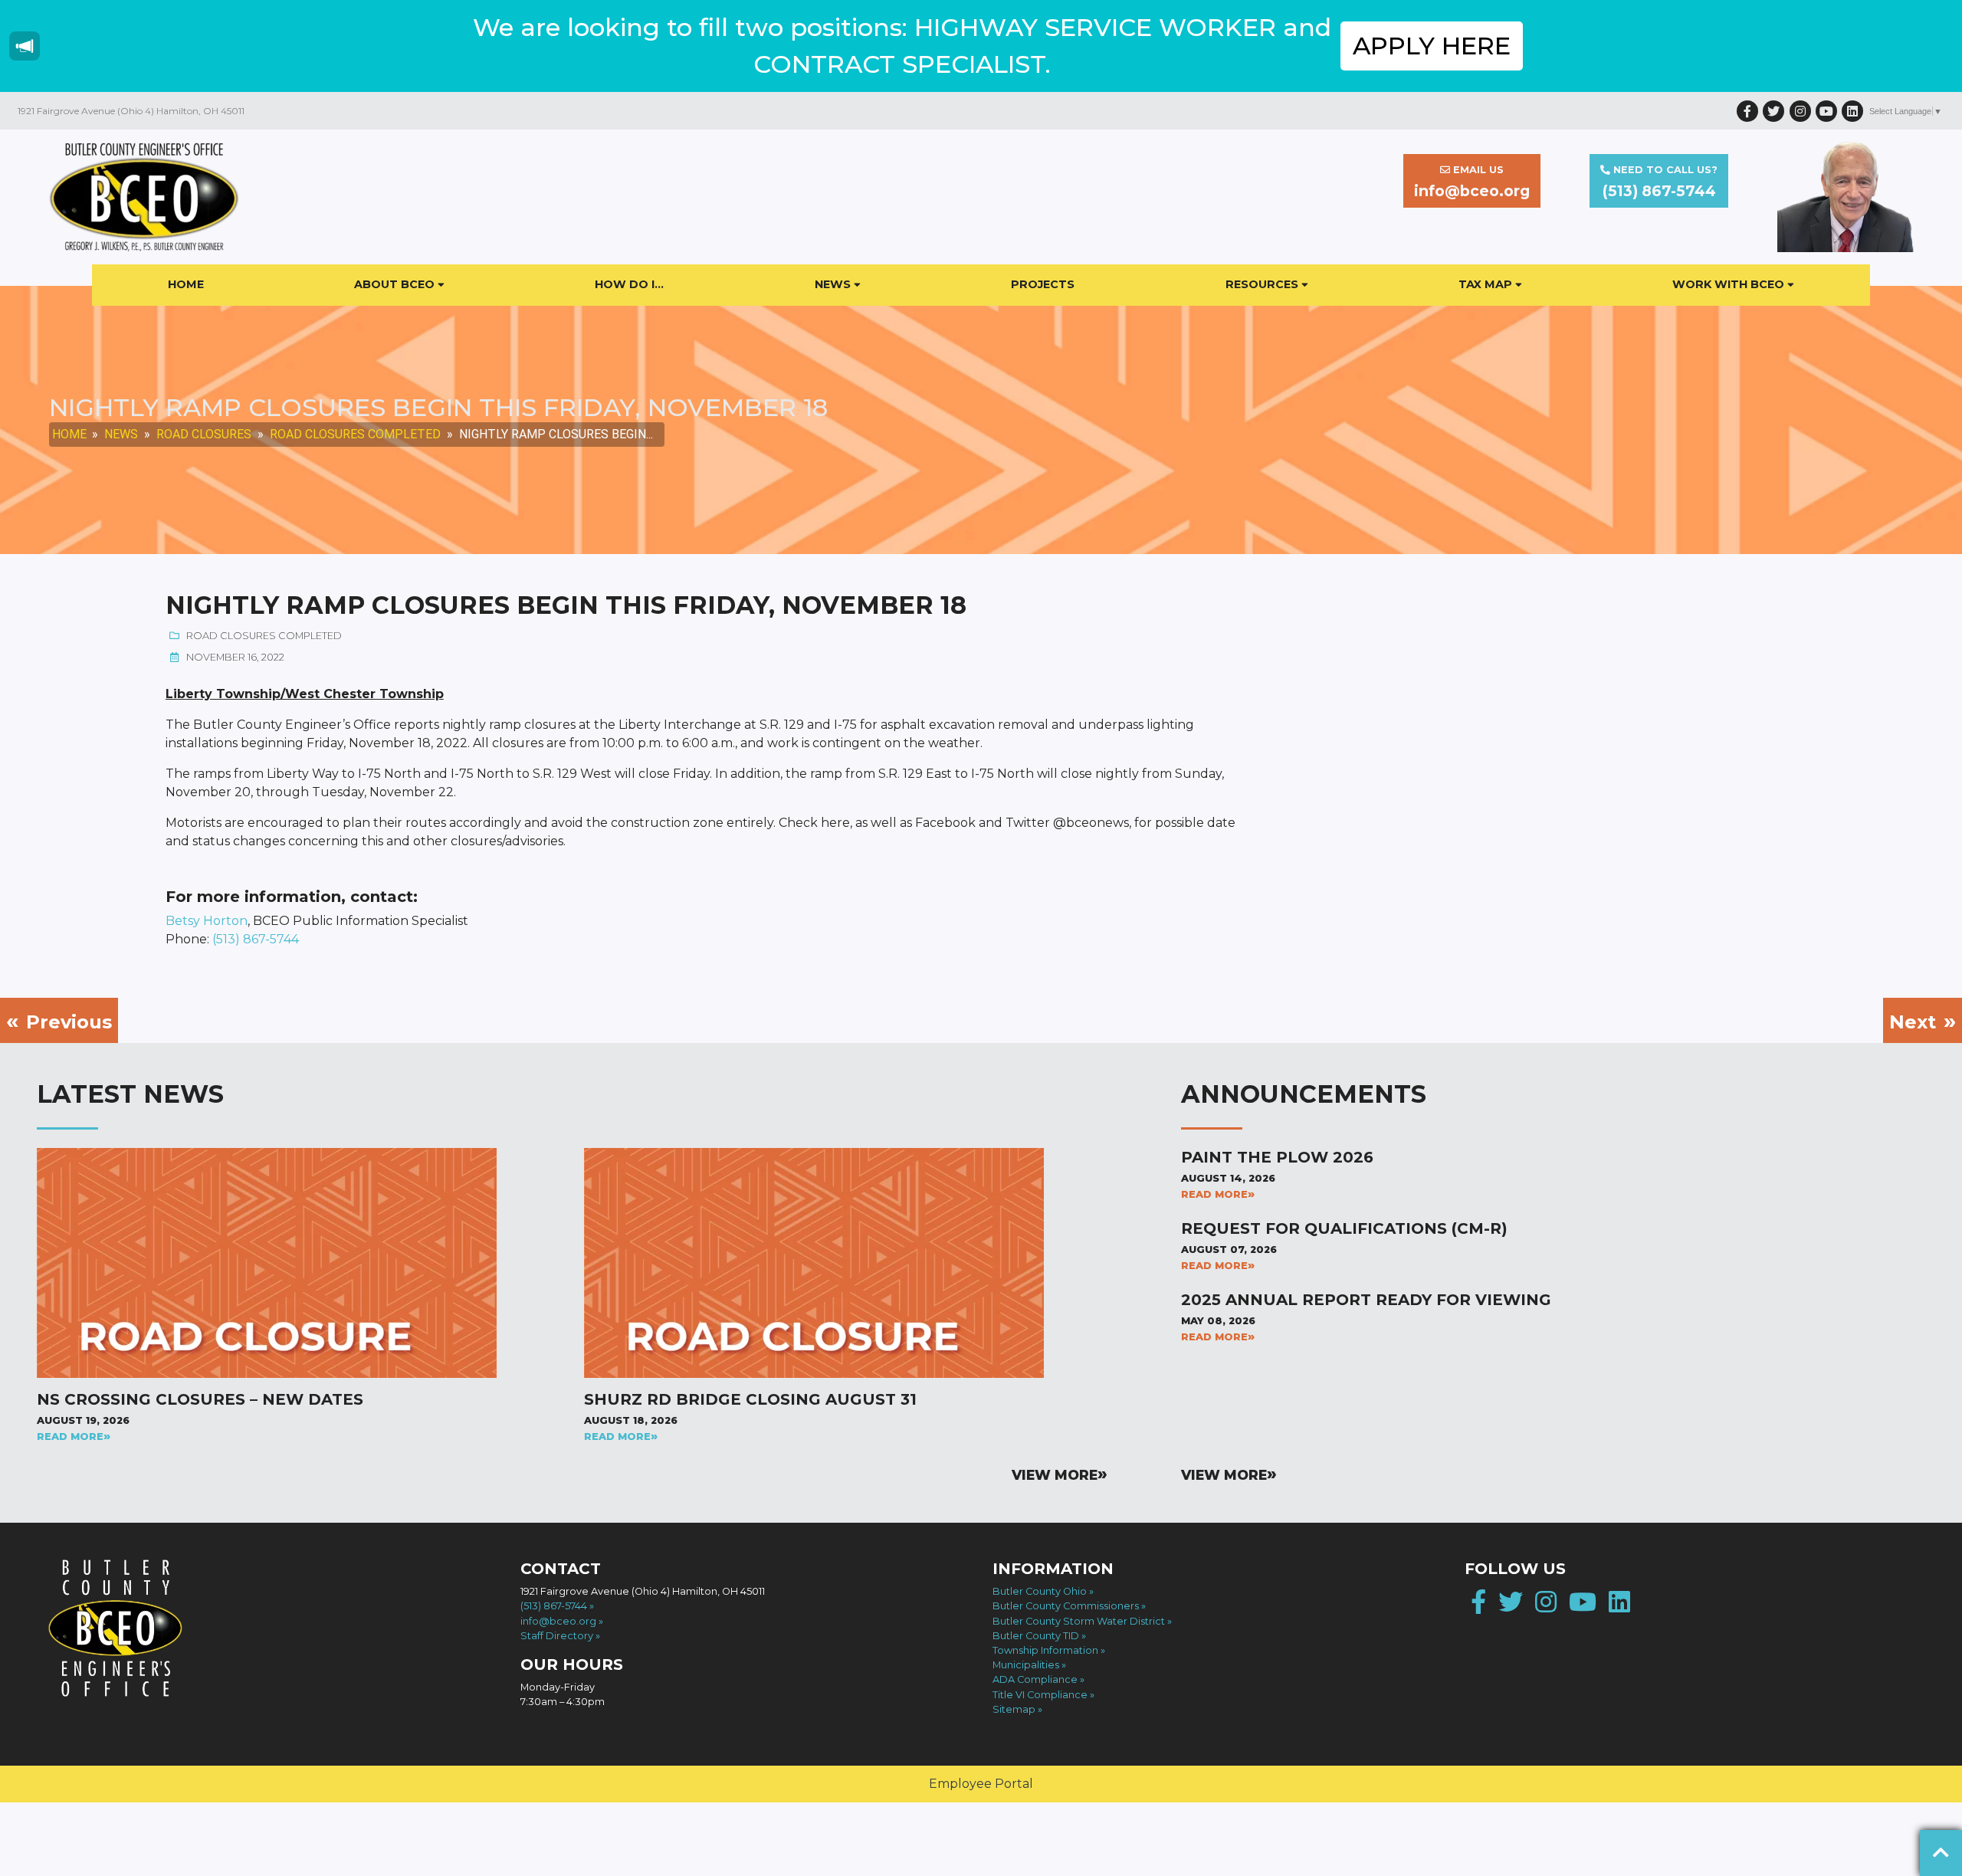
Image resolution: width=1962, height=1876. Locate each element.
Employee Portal (981, 1784)
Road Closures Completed (355, 434)
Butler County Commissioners (1066, 1606)
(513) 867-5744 (256, 939)
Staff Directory (557, 1636)
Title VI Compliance (1040, 1695)
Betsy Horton (207, 921)
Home (186, 284)
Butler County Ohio (1040, 1591)
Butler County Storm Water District (1079, 1621)
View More (1055, 1475)
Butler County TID (1036, 1636)
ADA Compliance (1035, 1679)
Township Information (1045, 1650)
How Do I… (629, 284)
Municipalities (1026, 1665)
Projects (1043, 284)
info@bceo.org (558, 1621)
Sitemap (1014, 1709)
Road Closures (204, 434)
